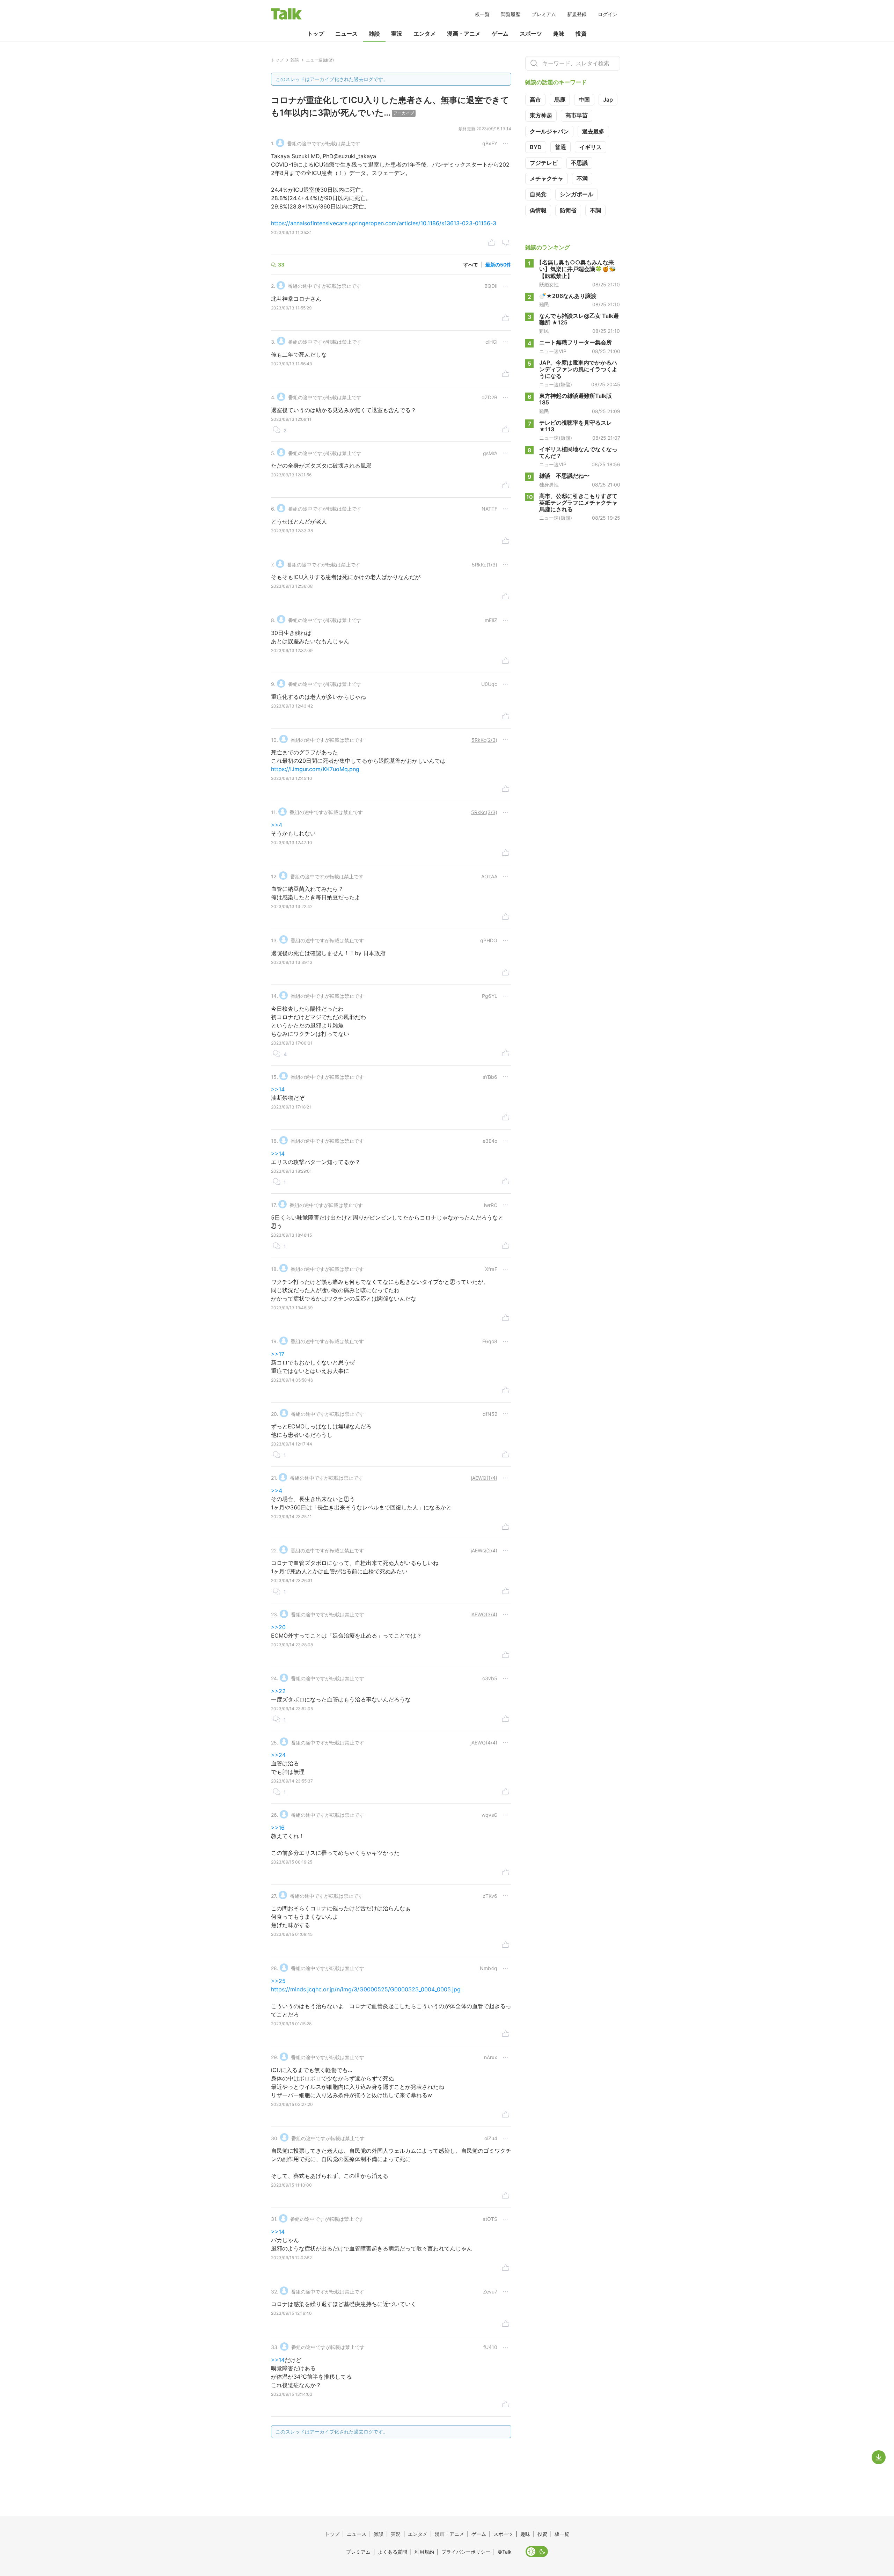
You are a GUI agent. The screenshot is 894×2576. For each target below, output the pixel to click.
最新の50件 (498, 265)
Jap (608, 100)
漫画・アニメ (464, 34)
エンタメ (425, 34)
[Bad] (506, 243)
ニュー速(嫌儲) (556, 385)
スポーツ (531, 34)
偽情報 (538, 210)
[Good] (492, 243)
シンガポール (577, 194)
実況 (397, 34)
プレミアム (544, 14)
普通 (560, 147)
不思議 (579, 163)
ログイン (608, 14)
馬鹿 (560, 100)
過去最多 (593, 131)
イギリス (591, 147)
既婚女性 (549, 285)
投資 (581, 34)
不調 (595, 210)
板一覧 (482, 14)
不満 (582, 178)
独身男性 (549, 484)
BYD (536, 147)
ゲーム (500, 34)
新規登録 (577, 14)
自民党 (538, 194)
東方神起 (541, 115)
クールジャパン (549, 131)
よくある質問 (393, 2552)
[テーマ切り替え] (537, 2552)
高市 (535, 100)
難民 (544, 305)
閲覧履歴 (511, 14)
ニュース (346, 34)
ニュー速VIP (553, 351)
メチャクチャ (547, 178)
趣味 (559, 34)
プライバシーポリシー (466, 2552)
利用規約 (424, 2552)
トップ (316, 34)
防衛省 (568, 210)
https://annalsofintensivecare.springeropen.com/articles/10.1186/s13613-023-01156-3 (384, 223)
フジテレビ (544, 163)
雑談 (374, 34)
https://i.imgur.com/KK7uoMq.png (315, 769)
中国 (584, 100)
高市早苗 (577, 115)
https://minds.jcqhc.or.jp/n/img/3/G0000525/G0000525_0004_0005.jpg (366, 1989)
